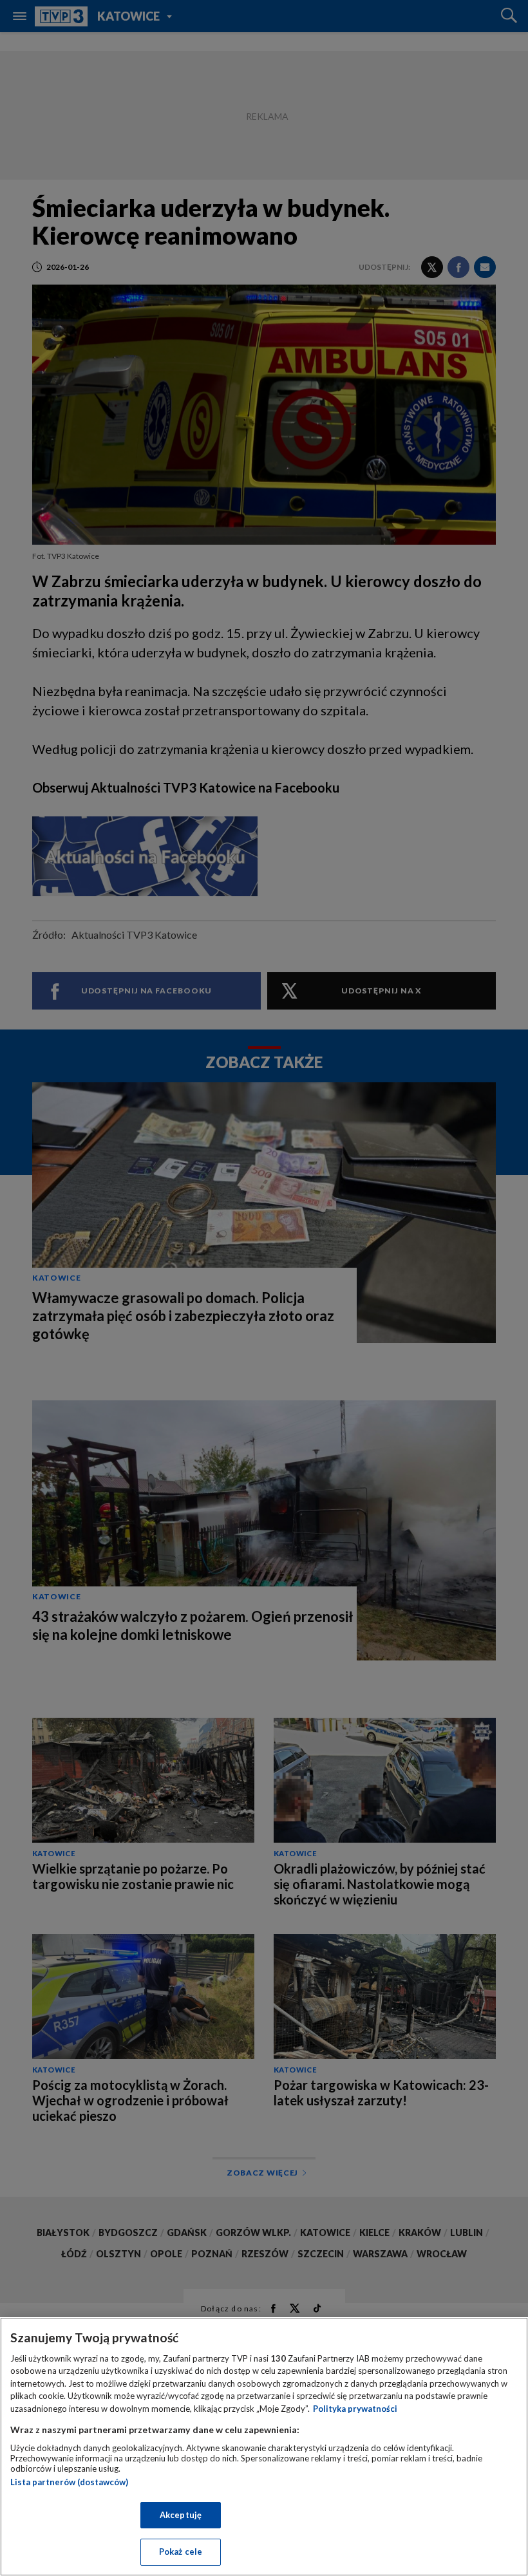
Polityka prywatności (355, 2409)
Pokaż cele (181, 2552)
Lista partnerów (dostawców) (69, 2482)
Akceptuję (181, 2515)
